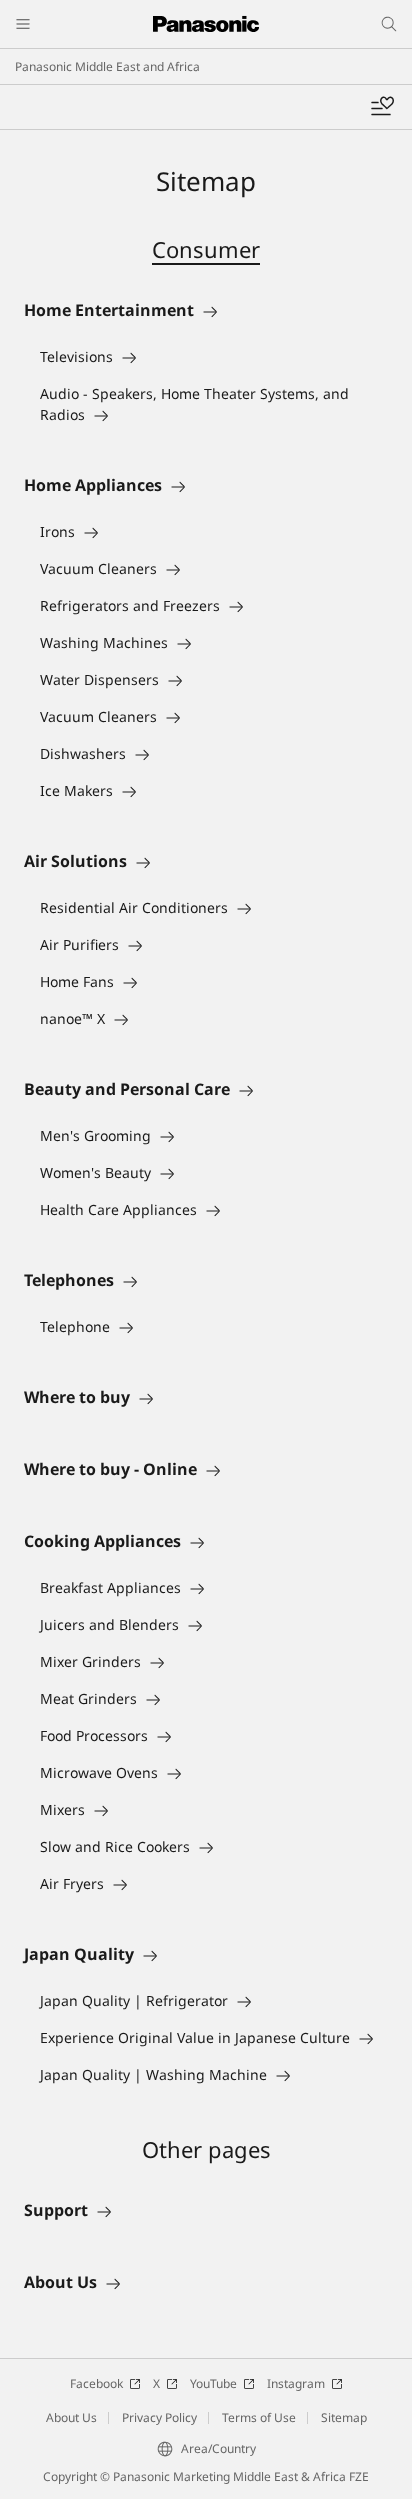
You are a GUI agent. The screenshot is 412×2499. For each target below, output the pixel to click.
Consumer (206, 249)
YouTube (213, 2383)
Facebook (96, 2383)
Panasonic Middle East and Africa (107, 66)
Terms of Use (259, 2417)
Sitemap (344, 2417)
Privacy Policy (159, 2417)
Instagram (296, 2383)
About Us (71, 2417)
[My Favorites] (382, 107)
